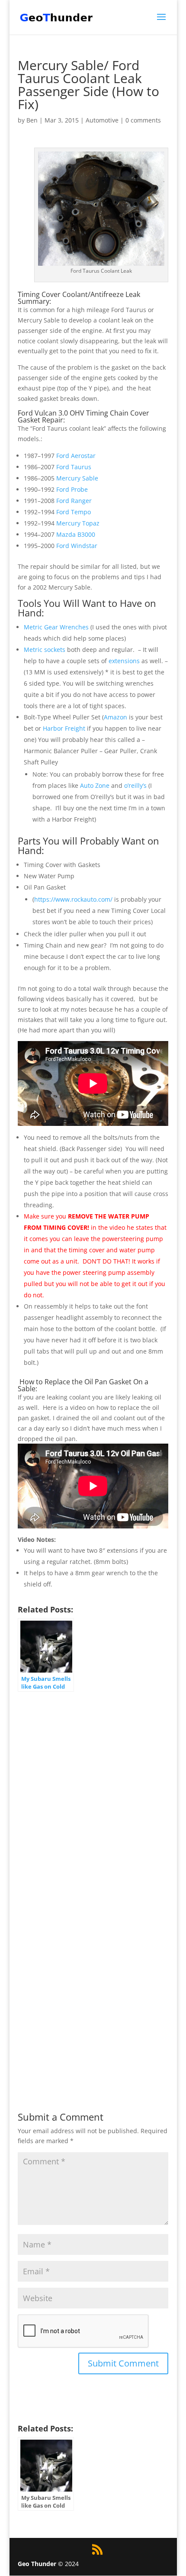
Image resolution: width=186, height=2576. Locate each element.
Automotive (102, 120)
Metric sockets (45, 650)
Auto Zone (95, 785)
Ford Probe (72, 489)
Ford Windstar (77, 546)
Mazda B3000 (76, 534)
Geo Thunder (37, 2564)
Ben (32, 120)
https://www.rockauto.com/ (73, 899)
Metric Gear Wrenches (56, 627)
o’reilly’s (135, 785)
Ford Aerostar (76, 456)
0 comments (143, 120)
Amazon (115, 717)
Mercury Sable (77, 478)
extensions (124, 661)
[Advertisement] (93, 1793)
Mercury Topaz (78, 523)
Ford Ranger (74, 501)
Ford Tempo (74, 512)
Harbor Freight (64, 728)
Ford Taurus (74, 467)
